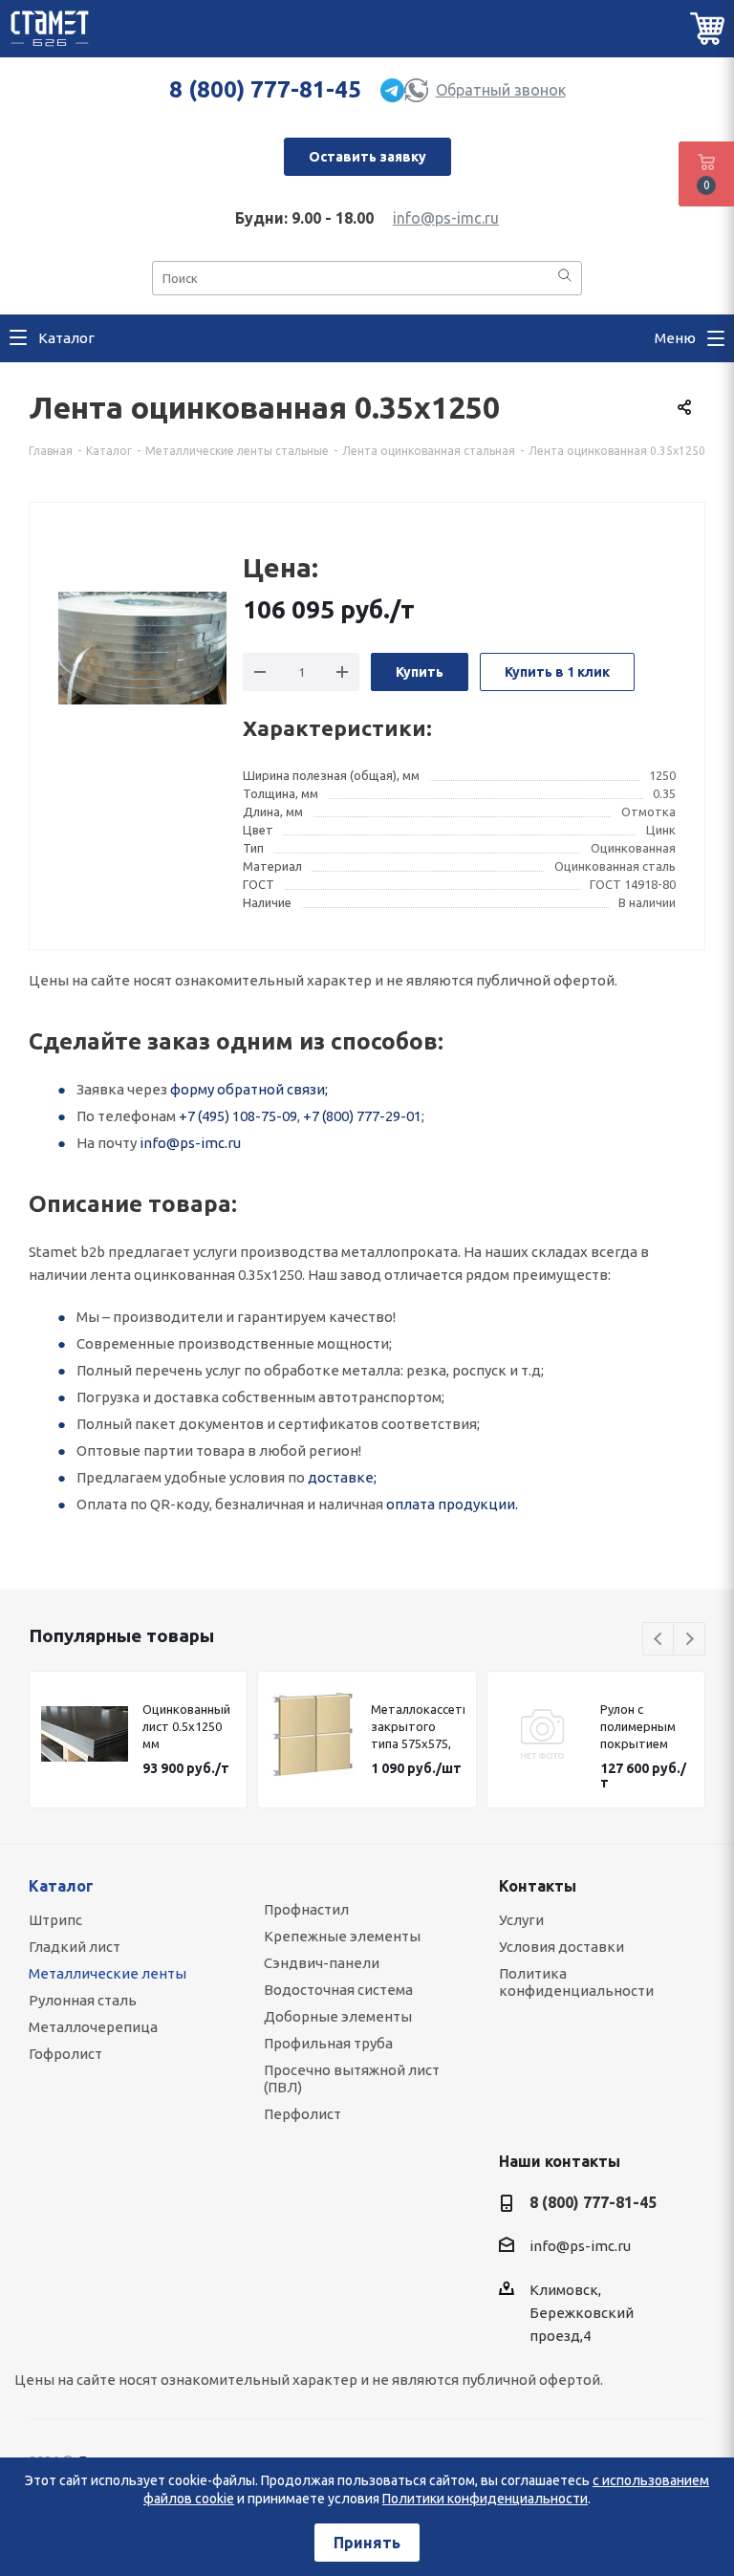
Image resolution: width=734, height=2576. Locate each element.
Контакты (538, 1886)
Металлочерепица (93, 2027)
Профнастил (306, 1909)
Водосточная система (338, 1990)
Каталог (61, 1886)
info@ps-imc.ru (446, 218)
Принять (367, 2543)
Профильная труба (328, 2043)
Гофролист (65, 2054)
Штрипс (55, 1920)
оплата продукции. (452, 1504)
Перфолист (302, 2114)
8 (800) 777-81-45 (265, 89)
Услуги (521, 1920)
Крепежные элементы (342, 1936)
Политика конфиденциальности (576, 1982)
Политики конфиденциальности (485, 2499)
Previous (659, 1640)
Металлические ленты (108, 1973)
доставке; (342, 1477)
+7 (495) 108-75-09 (238, 1116)
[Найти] (565, 277)
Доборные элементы (338, 2016)
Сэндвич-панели (322, 1963)
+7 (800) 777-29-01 (362, 1116)
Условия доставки (561, 1947)
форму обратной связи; (249, 1089)
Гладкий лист (75, 1947)
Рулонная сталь (83, 2000)
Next (690, 1640)
